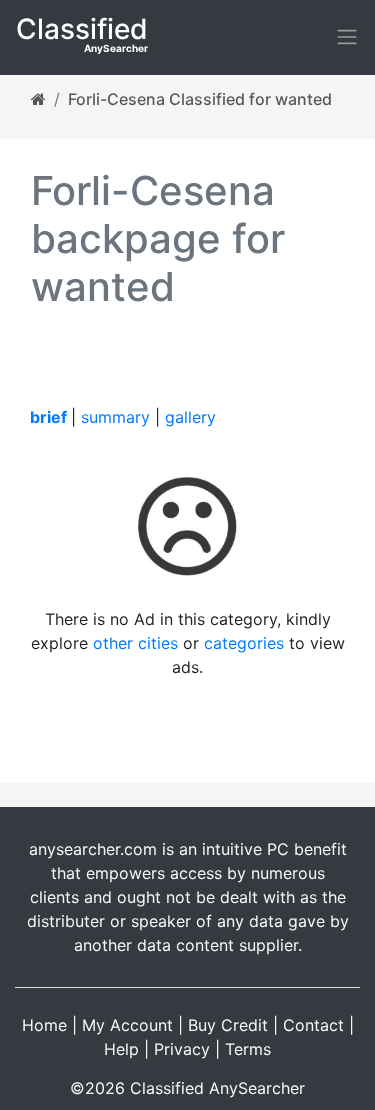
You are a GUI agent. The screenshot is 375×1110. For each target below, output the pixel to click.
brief (48, 417)
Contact (313, 1025)
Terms (248, 1049)
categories (244, 643)
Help (121, 1049)
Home (44, 1025)
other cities (135, 643)
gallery (190, 417)
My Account (127, 1025)
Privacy (182, 1049)
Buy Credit (228, 1025)
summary (115, 417)
